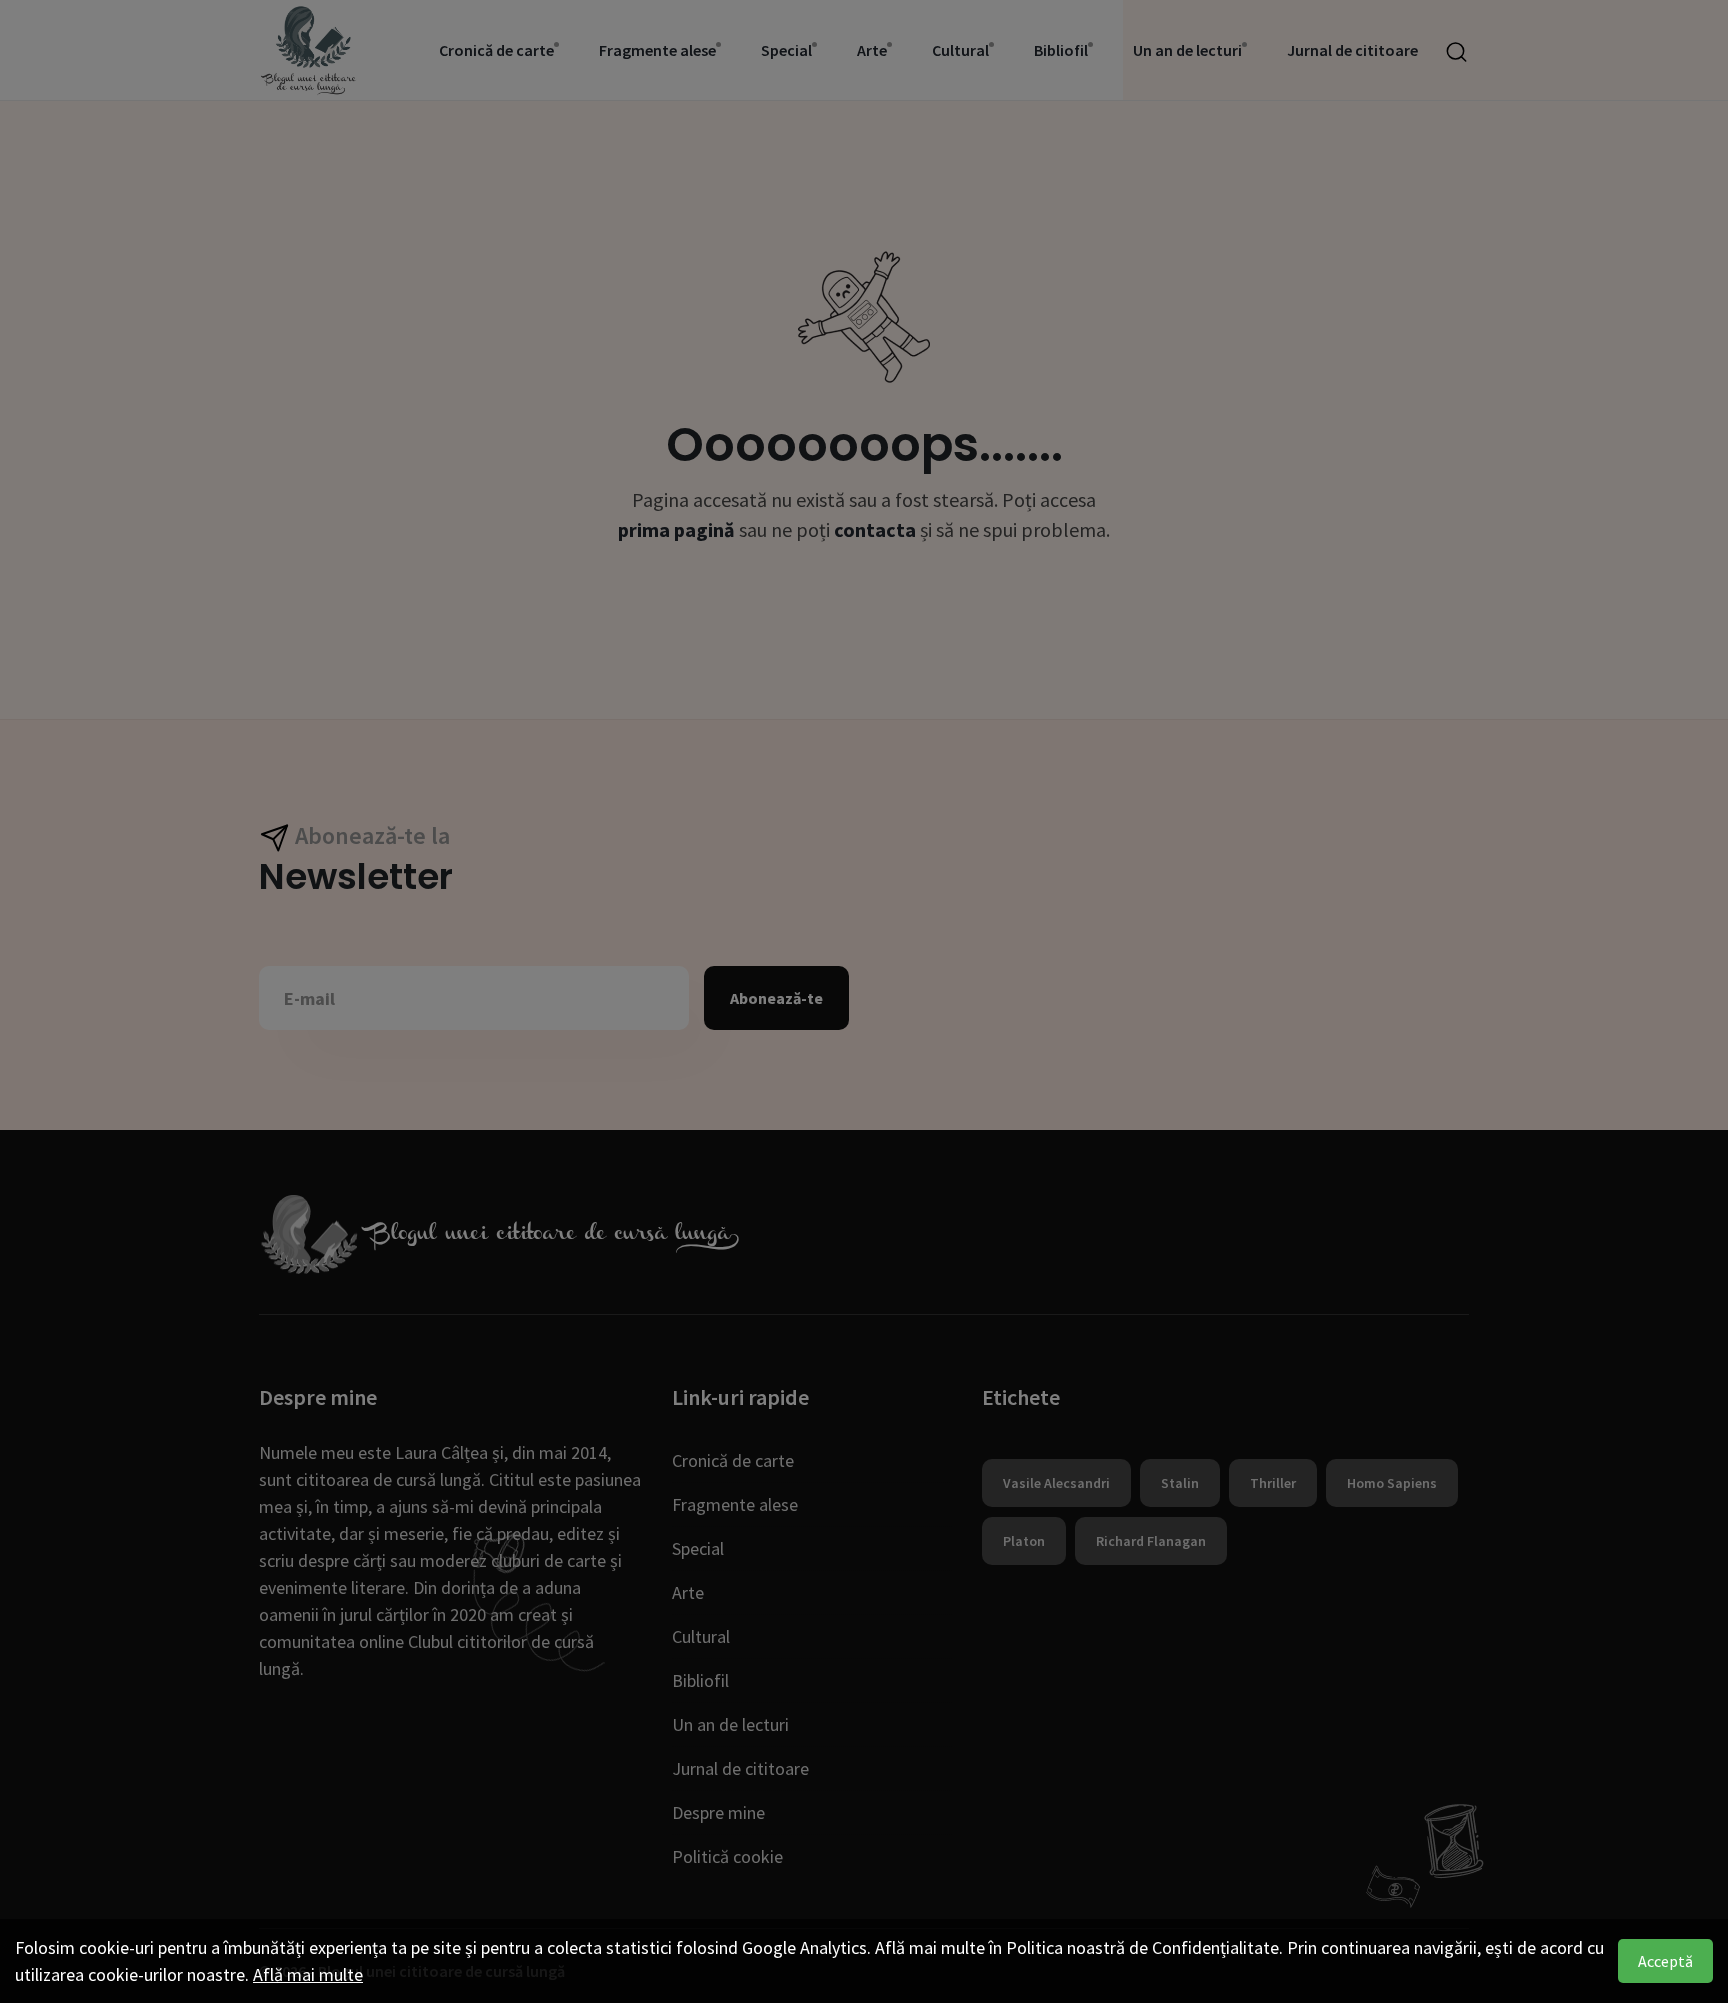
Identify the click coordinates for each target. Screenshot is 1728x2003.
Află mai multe (308, 1974)
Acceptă (1665, 1961)
